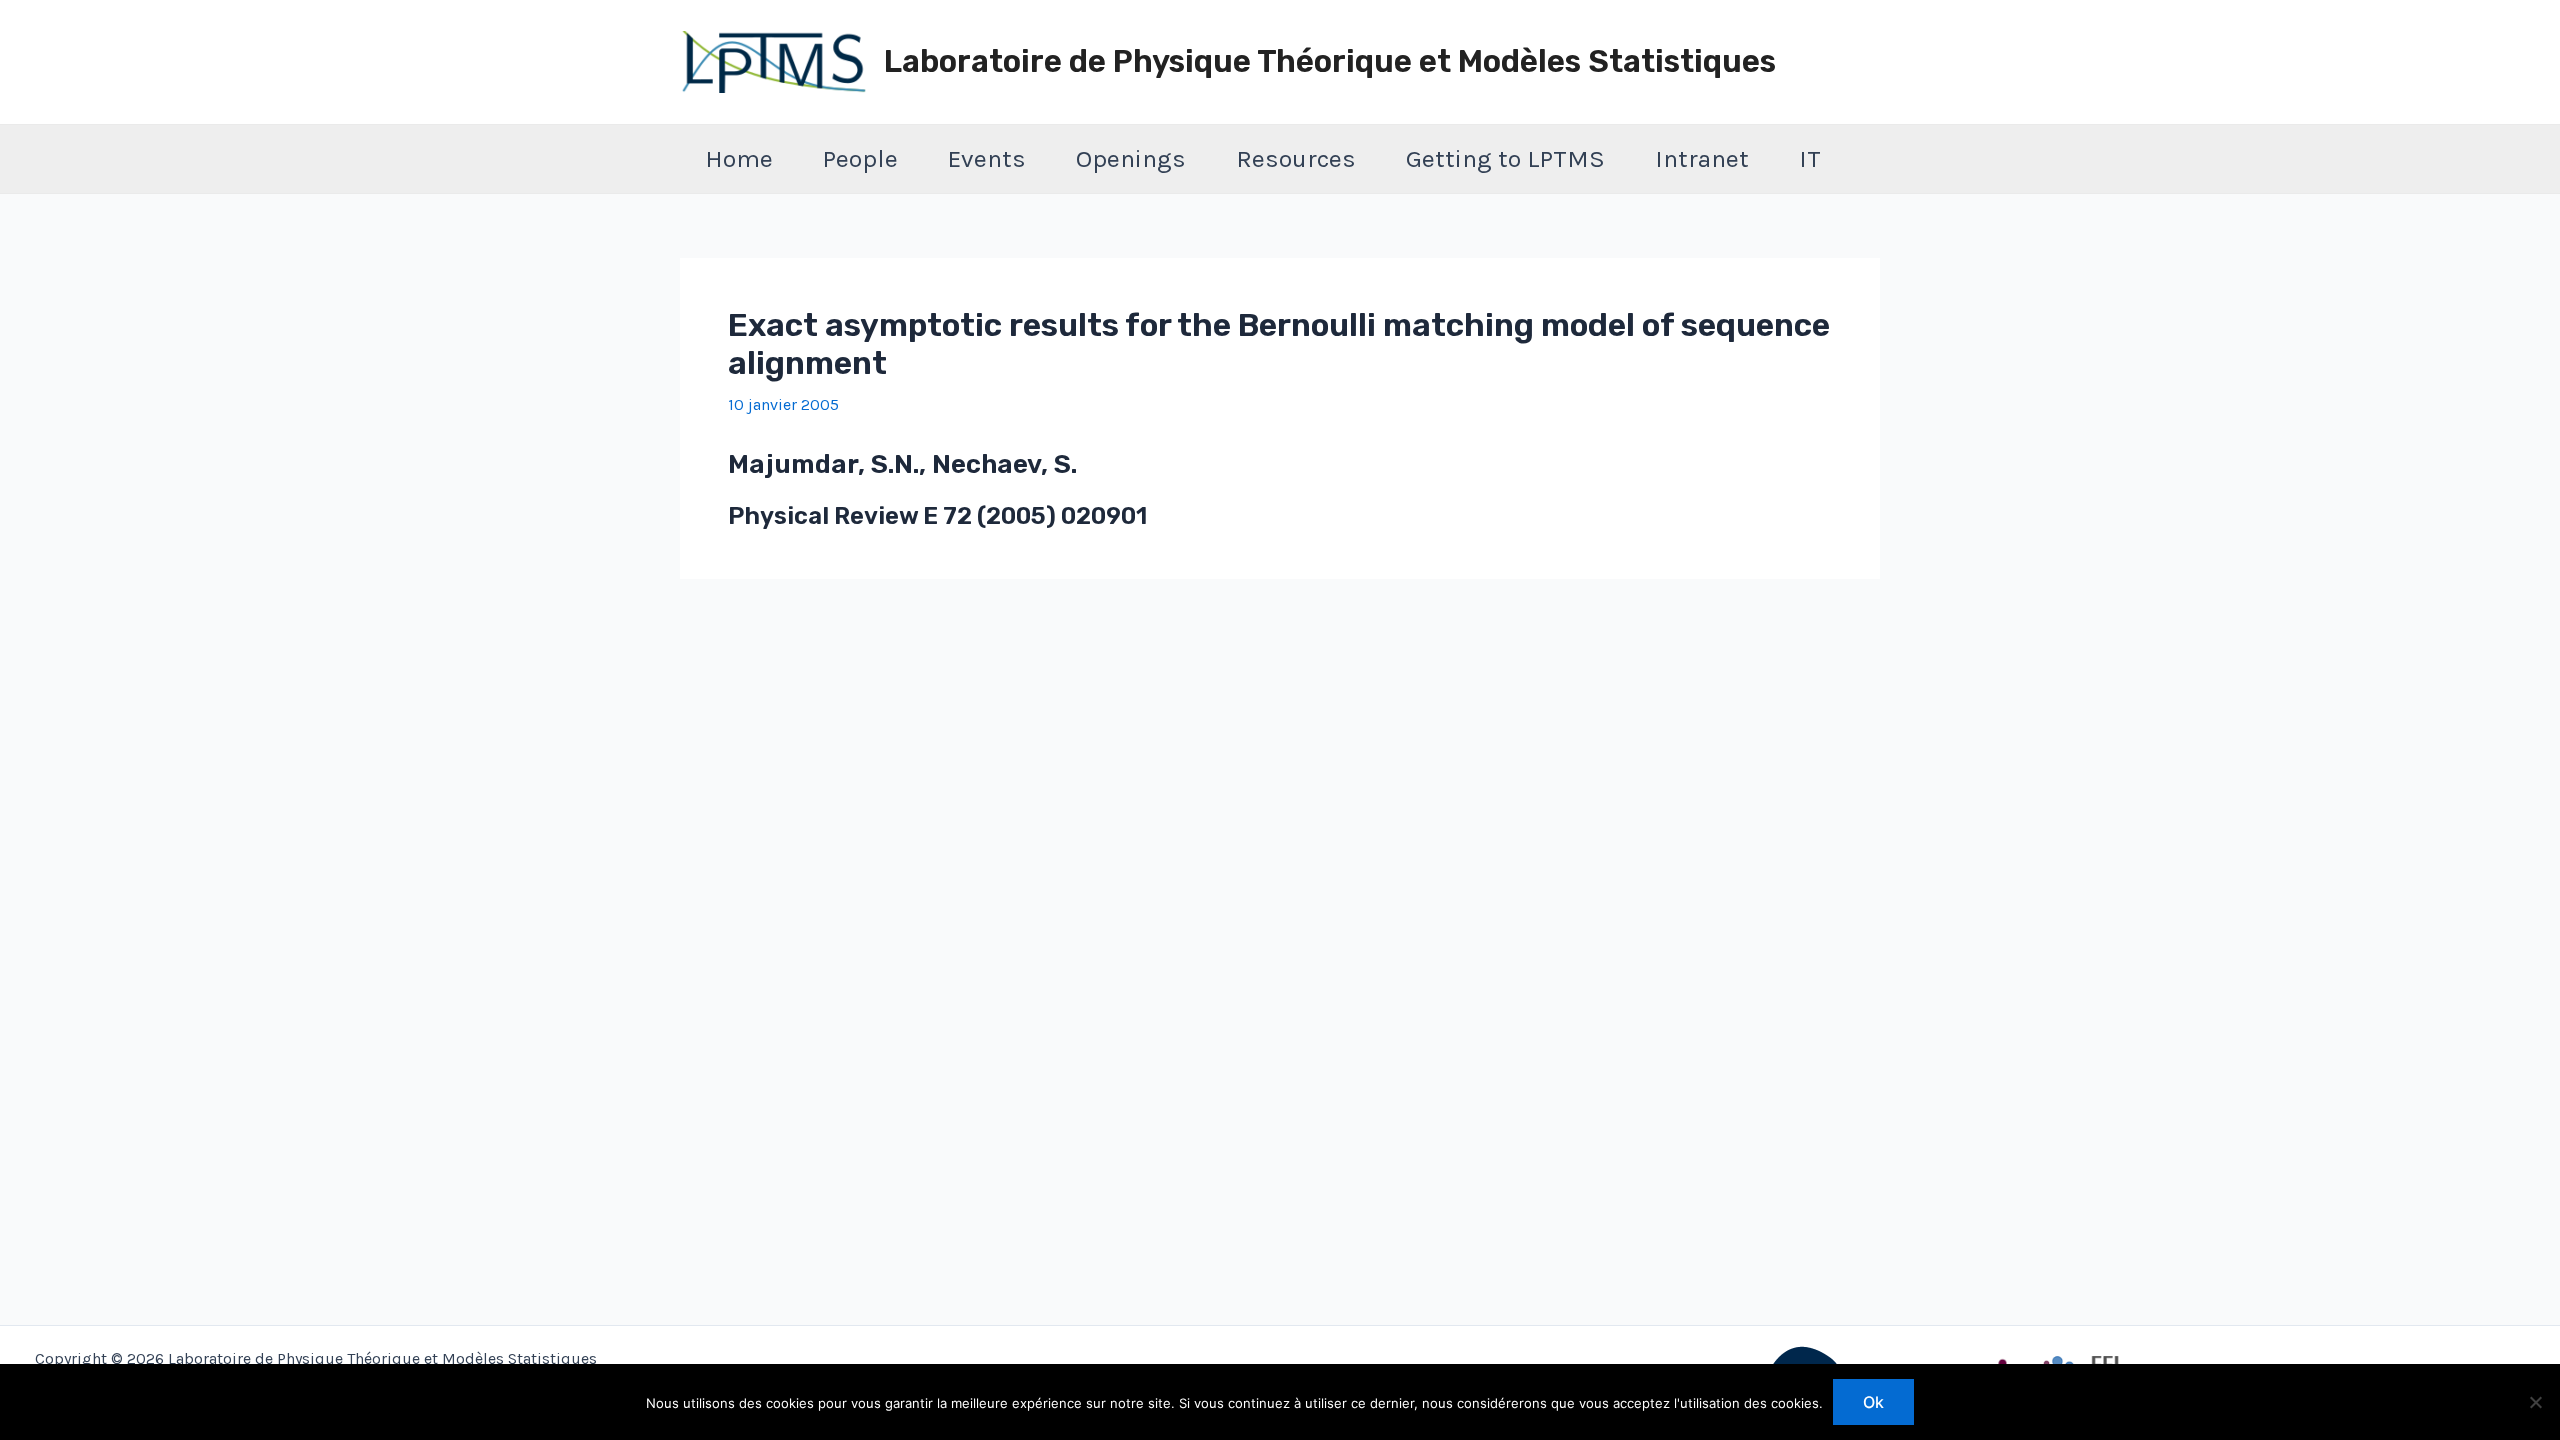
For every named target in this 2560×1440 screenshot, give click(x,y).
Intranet (1702, 158)
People (860, 158)
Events (987, 158)
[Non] (2535, 1402)
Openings (1131, 158)
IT (1810, 158)
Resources (1296, 158)
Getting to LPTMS (1505, 158)
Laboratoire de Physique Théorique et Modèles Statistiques (1330, 61)
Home (739, 158)
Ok (1873, 1402)
